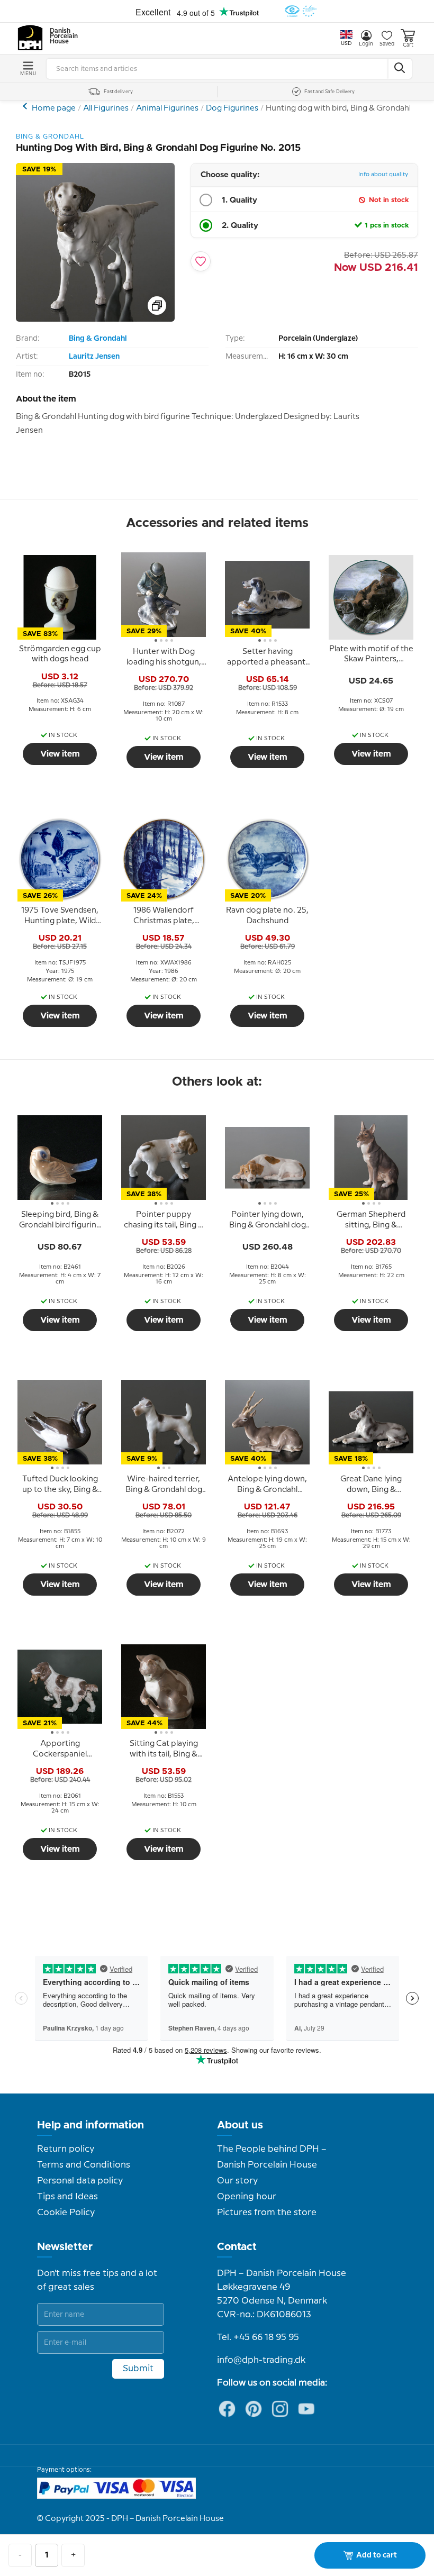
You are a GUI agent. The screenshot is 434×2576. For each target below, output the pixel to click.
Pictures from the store (267, 2213)
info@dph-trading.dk (261, 2360)
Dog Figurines (232, 108)
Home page (54, 108)
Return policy (66, 2149)
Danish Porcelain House (60, 37)
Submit (138, 2369)
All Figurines (106, 108)
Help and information (91, 2125)
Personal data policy (80, 2181)
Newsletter (65, 2247)
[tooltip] (60, 654)
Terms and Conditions (84, 2165)
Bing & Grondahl (98, 339)
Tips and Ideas (67, 2197)
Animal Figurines (167, 108)
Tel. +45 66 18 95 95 (258, 2337)
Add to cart (377, 2555)
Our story (237, 2181)
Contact (237, 2247)
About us (240, 2125)
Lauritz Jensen (94, 357)
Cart (408, 45)
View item (60, 754)
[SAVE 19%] (95, 319)
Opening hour (247, 2197)
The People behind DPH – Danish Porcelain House (272, 2157)
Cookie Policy (66, 2213)
